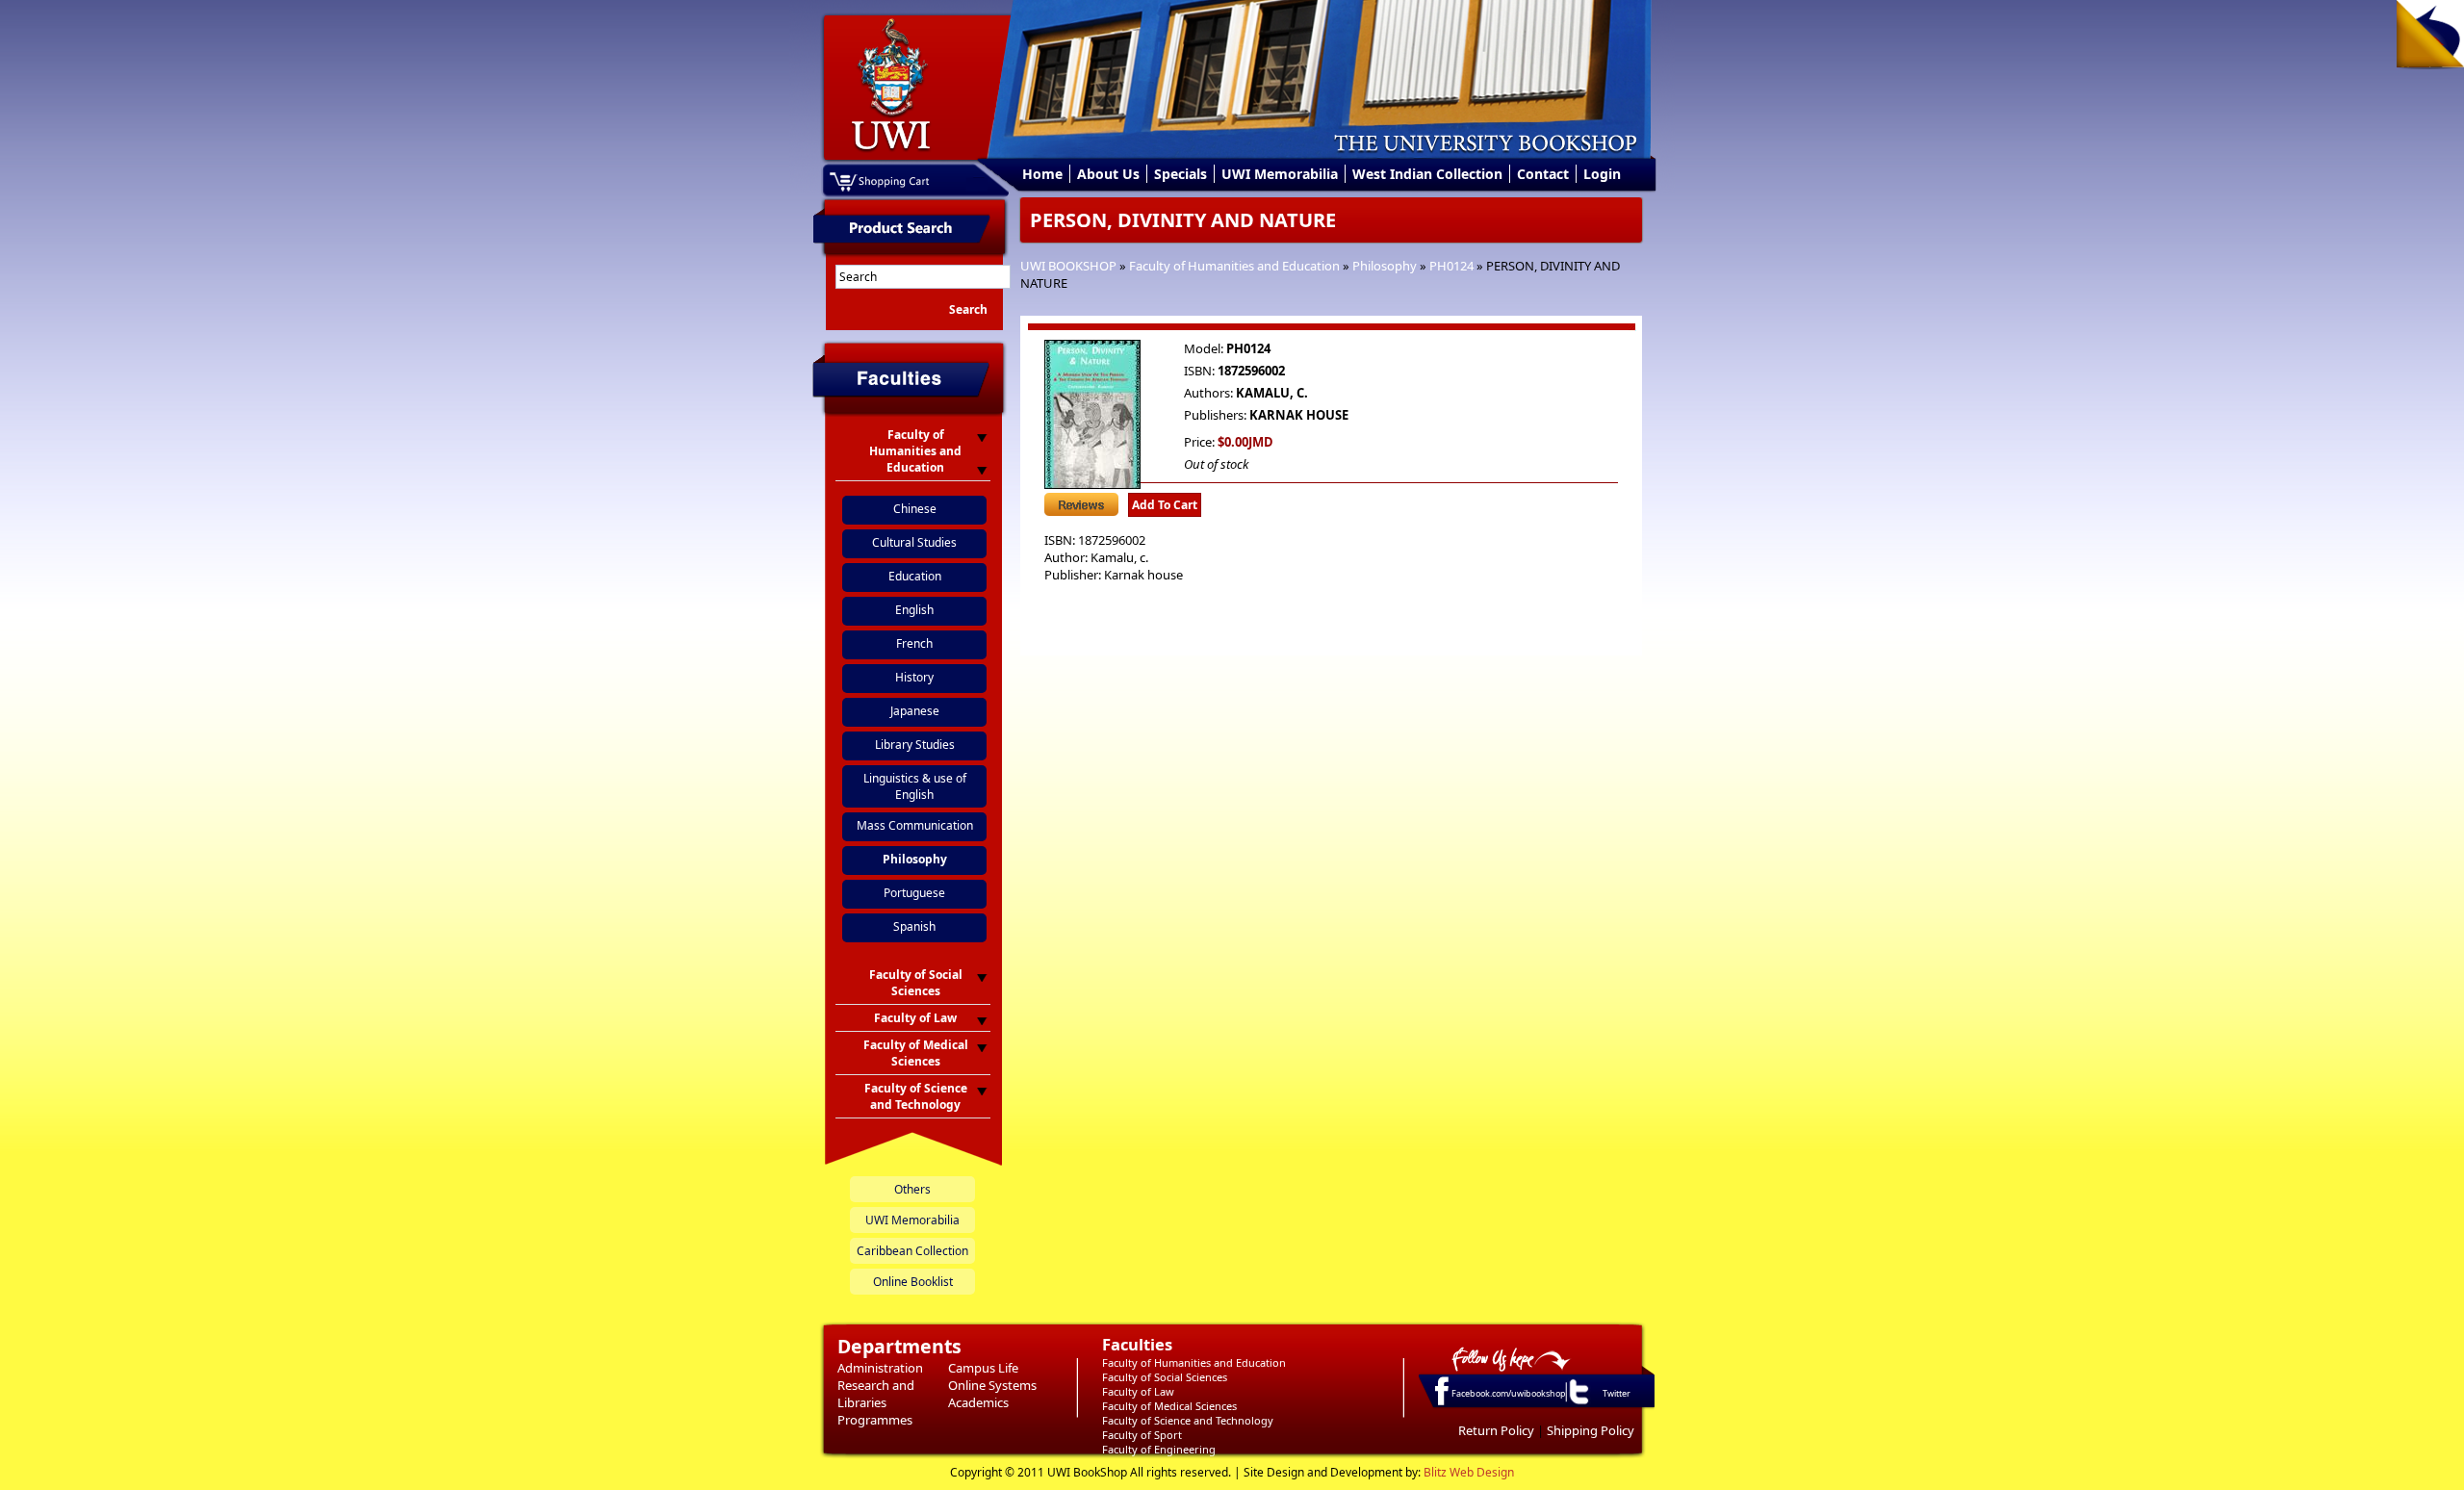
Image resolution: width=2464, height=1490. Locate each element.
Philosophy (1385, 266)
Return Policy (1496, 1430)
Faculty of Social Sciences (1165, 1377)
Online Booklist (913, 1282)
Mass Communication (915, 825)
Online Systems (992, 1385)
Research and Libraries (876, 1394)
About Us (1108, 174)
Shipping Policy (1591, 1430)
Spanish (914, 926)
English (914, 610)
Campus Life (983, 1368)
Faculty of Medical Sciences (1169, 1406)
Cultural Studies (914, 542)
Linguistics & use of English (915, 786)
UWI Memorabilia (1280, 174)
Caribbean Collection (912, 1251)
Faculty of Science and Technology (1188, 1420)
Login (1602, 174)
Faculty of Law (1138, 1391)
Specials (1181, 174)
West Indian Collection (1427, 174)
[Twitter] (1578, 1403)
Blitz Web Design (1469, 1472)
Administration (880, 1368)
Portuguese (914, 893)
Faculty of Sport (1142, 1435)
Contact (1543, 174)
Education (915, 576)
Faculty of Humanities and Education (1234, 266)
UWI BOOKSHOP (1068, 266)
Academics (978, 1402)
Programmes (875, 1420)
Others (912, 1189)
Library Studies (915, 745)
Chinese (915, 509)
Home (1042, 174)
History (914, 677)
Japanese (915, 711)
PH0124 (1451, 266)
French (914, 643)
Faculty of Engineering (1159, 1449)
